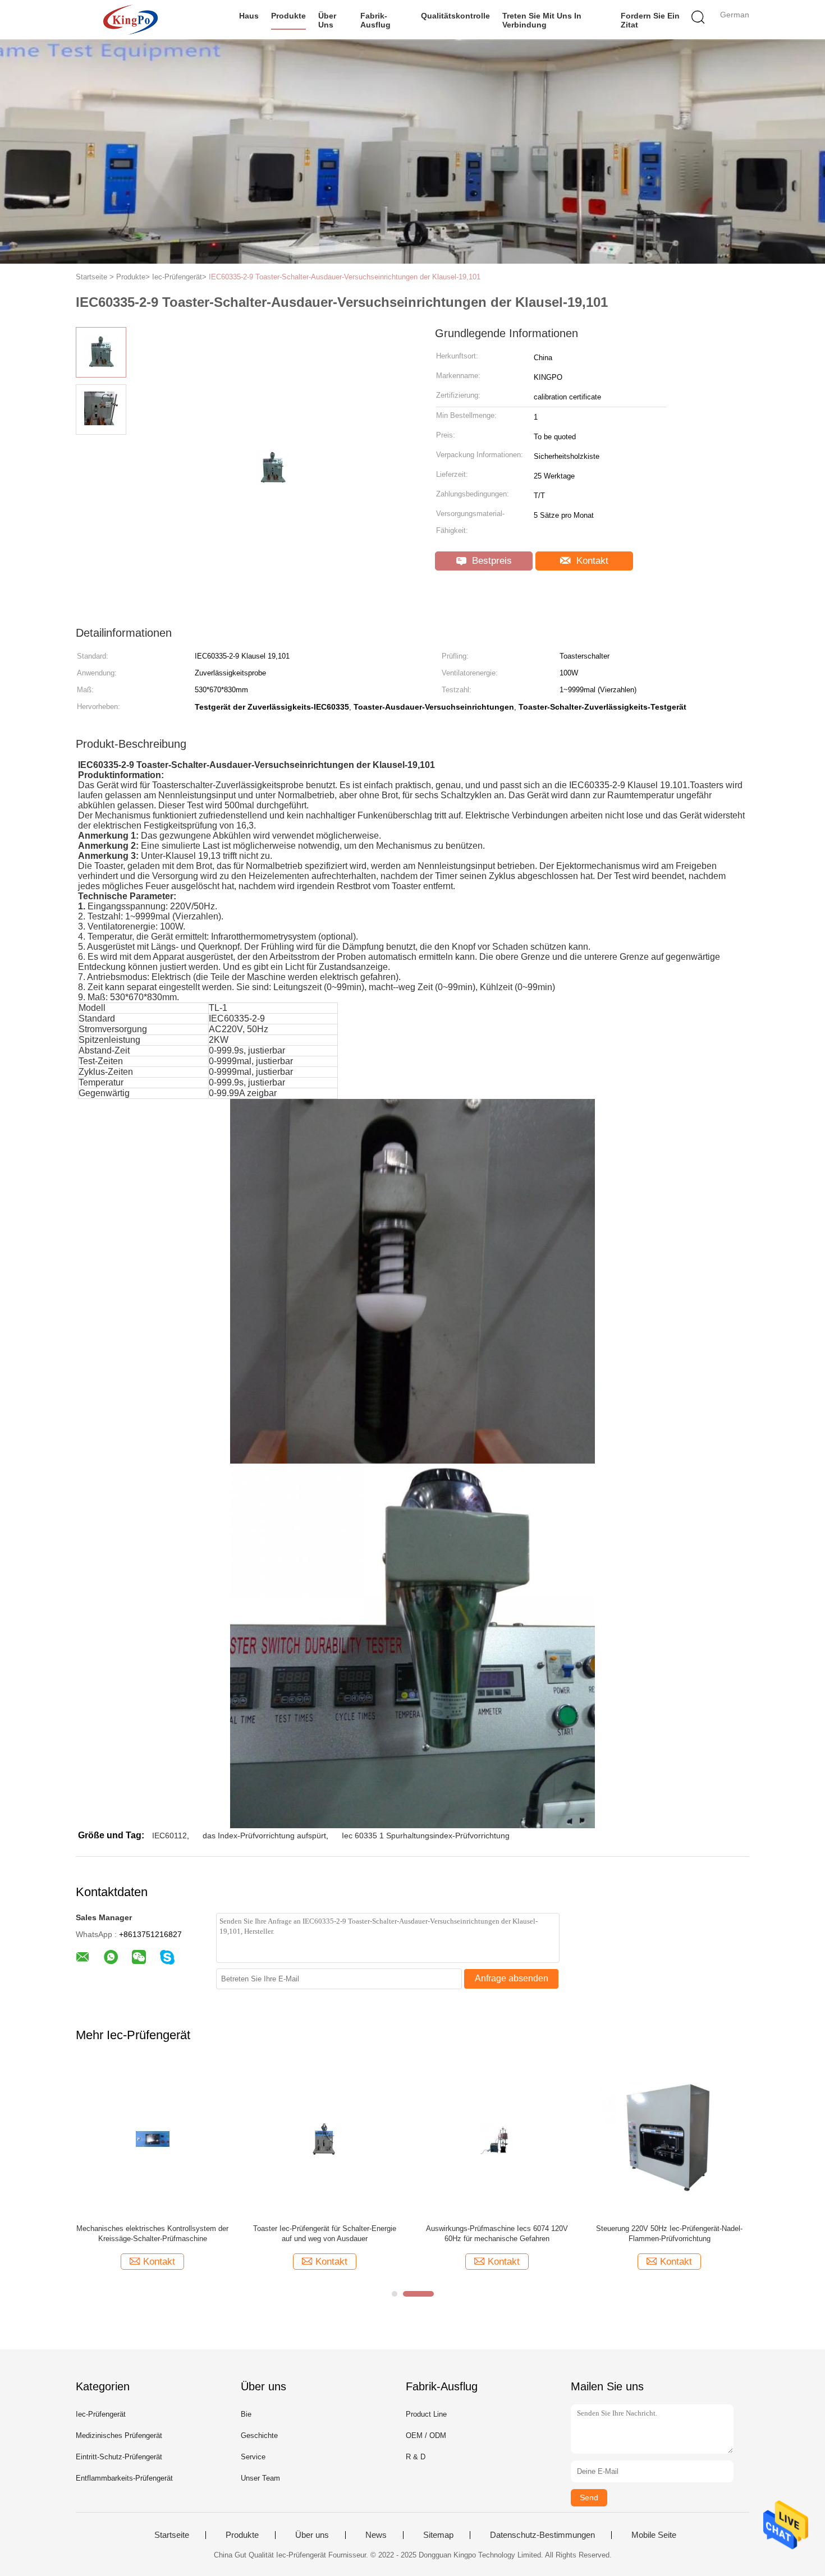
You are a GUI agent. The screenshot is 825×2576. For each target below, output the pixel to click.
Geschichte (259, 2435)
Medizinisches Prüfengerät (119, 2435)
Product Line (426, 2414)
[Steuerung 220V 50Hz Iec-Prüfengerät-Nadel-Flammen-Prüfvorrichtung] (669, 2139)
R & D (416, 2457)
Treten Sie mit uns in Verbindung (542, 20)
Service (253, 2457)
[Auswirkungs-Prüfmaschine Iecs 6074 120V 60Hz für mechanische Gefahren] (497, 2139)
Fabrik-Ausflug (375, 20)
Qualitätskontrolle (455, 16)
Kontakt (591, 561)
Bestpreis (491, 561)
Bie (246, 2414)
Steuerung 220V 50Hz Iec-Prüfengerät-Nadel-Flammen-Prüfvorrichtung (669, 2234)
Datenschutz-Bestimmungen (542, 2535)
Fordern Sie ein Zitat (650, 20)
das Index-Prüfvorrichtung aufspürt (264, 1836)
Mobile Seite (654, 2535)
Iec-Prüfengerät (101, 2414)
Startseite (172, 2535)
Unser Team (260, 2478)
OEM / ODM (426, 2435)
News (376, 2535)
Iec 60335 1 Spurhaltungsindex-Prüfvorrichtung (426, 1836)
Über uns (327, 20)
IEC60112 (169, 1836)
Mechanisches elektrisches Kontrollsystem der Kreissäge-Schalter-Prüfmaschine (152, 2234)
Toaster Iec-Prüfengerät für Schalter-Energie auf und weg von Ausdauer (325, 2234)
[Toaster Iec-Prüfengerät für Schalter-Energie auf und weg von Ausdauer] (325, 2139)
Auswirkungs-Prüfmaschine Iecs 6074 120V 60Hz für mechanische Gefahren (497, 2234)
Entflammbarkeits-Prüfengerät (124, 2478)
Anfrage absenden (512, 1978)
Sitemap (438, 2535)
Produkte (288, 16)
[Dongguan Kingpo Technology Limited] (130, 20)
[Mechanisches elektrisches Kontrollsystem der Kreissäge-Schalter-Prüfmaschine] (152, 2139)
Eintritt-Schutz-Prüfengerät (119, 2457)
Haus (249, 16)
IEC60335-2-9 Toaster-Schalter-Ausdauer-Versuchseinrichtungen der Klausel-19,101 (345, 277)
